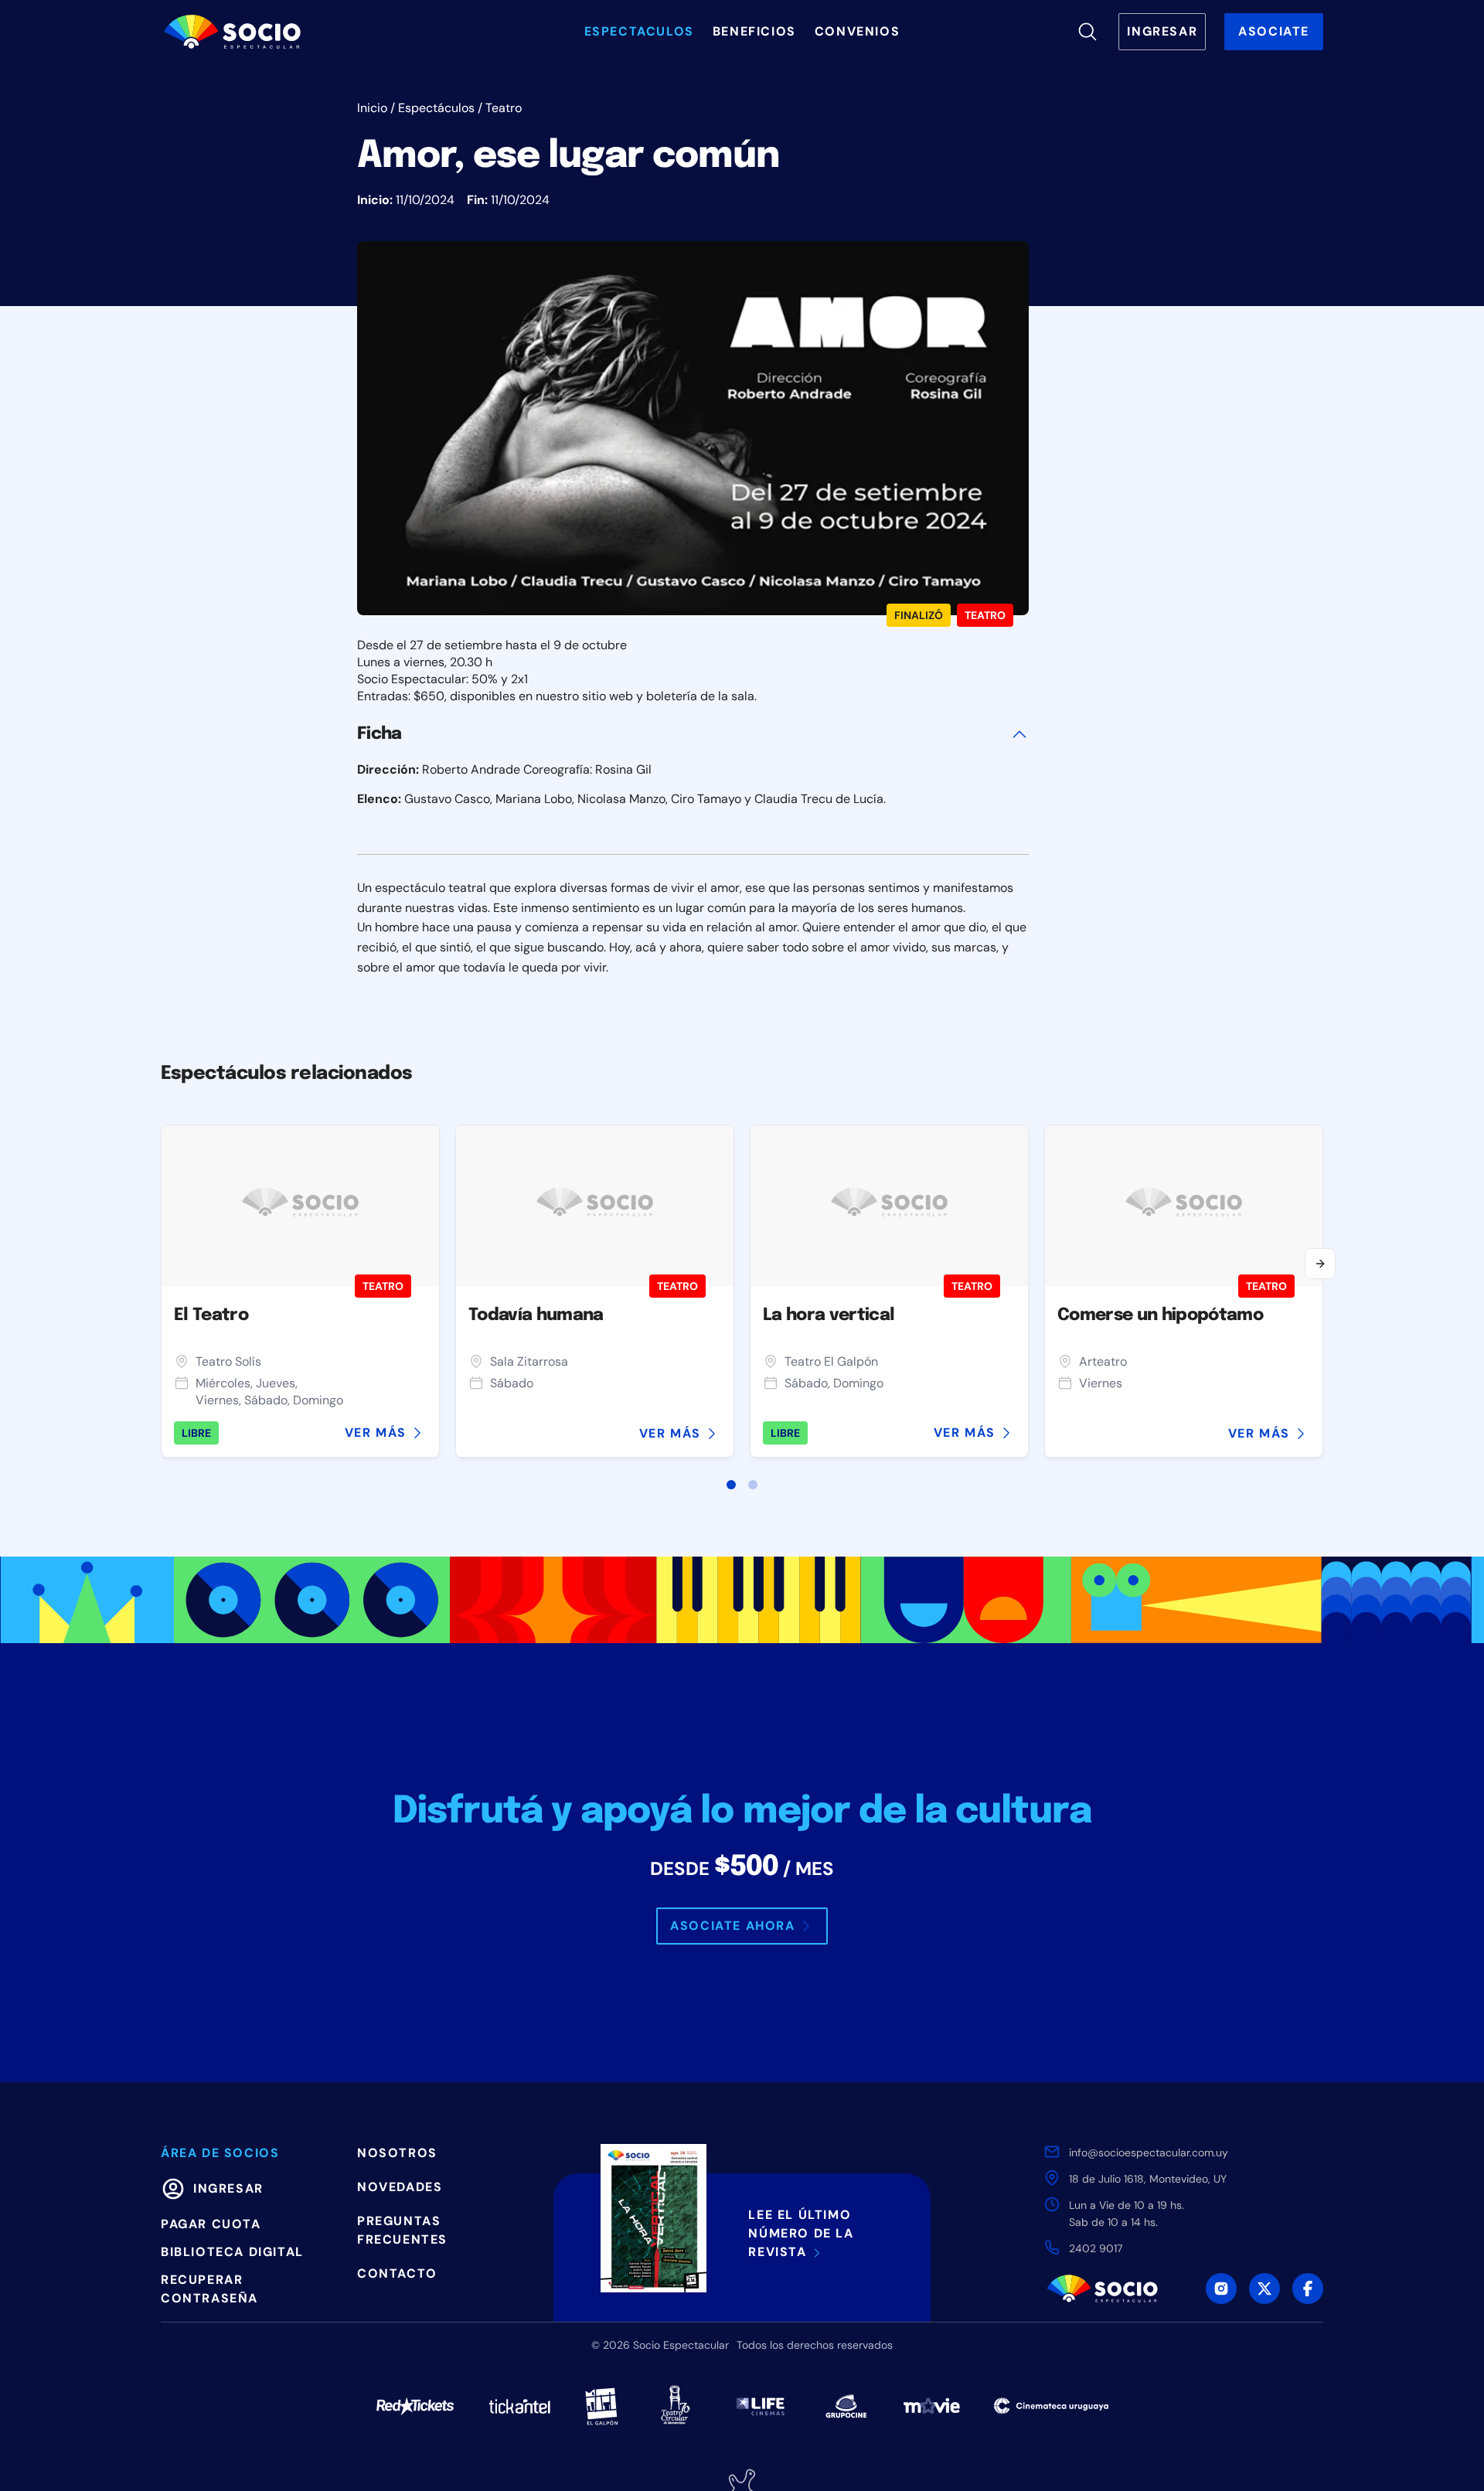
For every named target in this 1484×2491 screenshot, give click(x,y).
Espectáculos (436, 108)
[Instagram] (1221, 2289)
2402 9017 (1096, 2248)
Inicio (372, 108)
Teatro (504, 108)
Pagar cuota (211, 2224)
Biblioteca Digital (232, 2252)
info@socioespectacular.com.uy (1149, 2152)
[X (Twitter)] (1264, 2289)
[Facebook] (1308, 2289)
